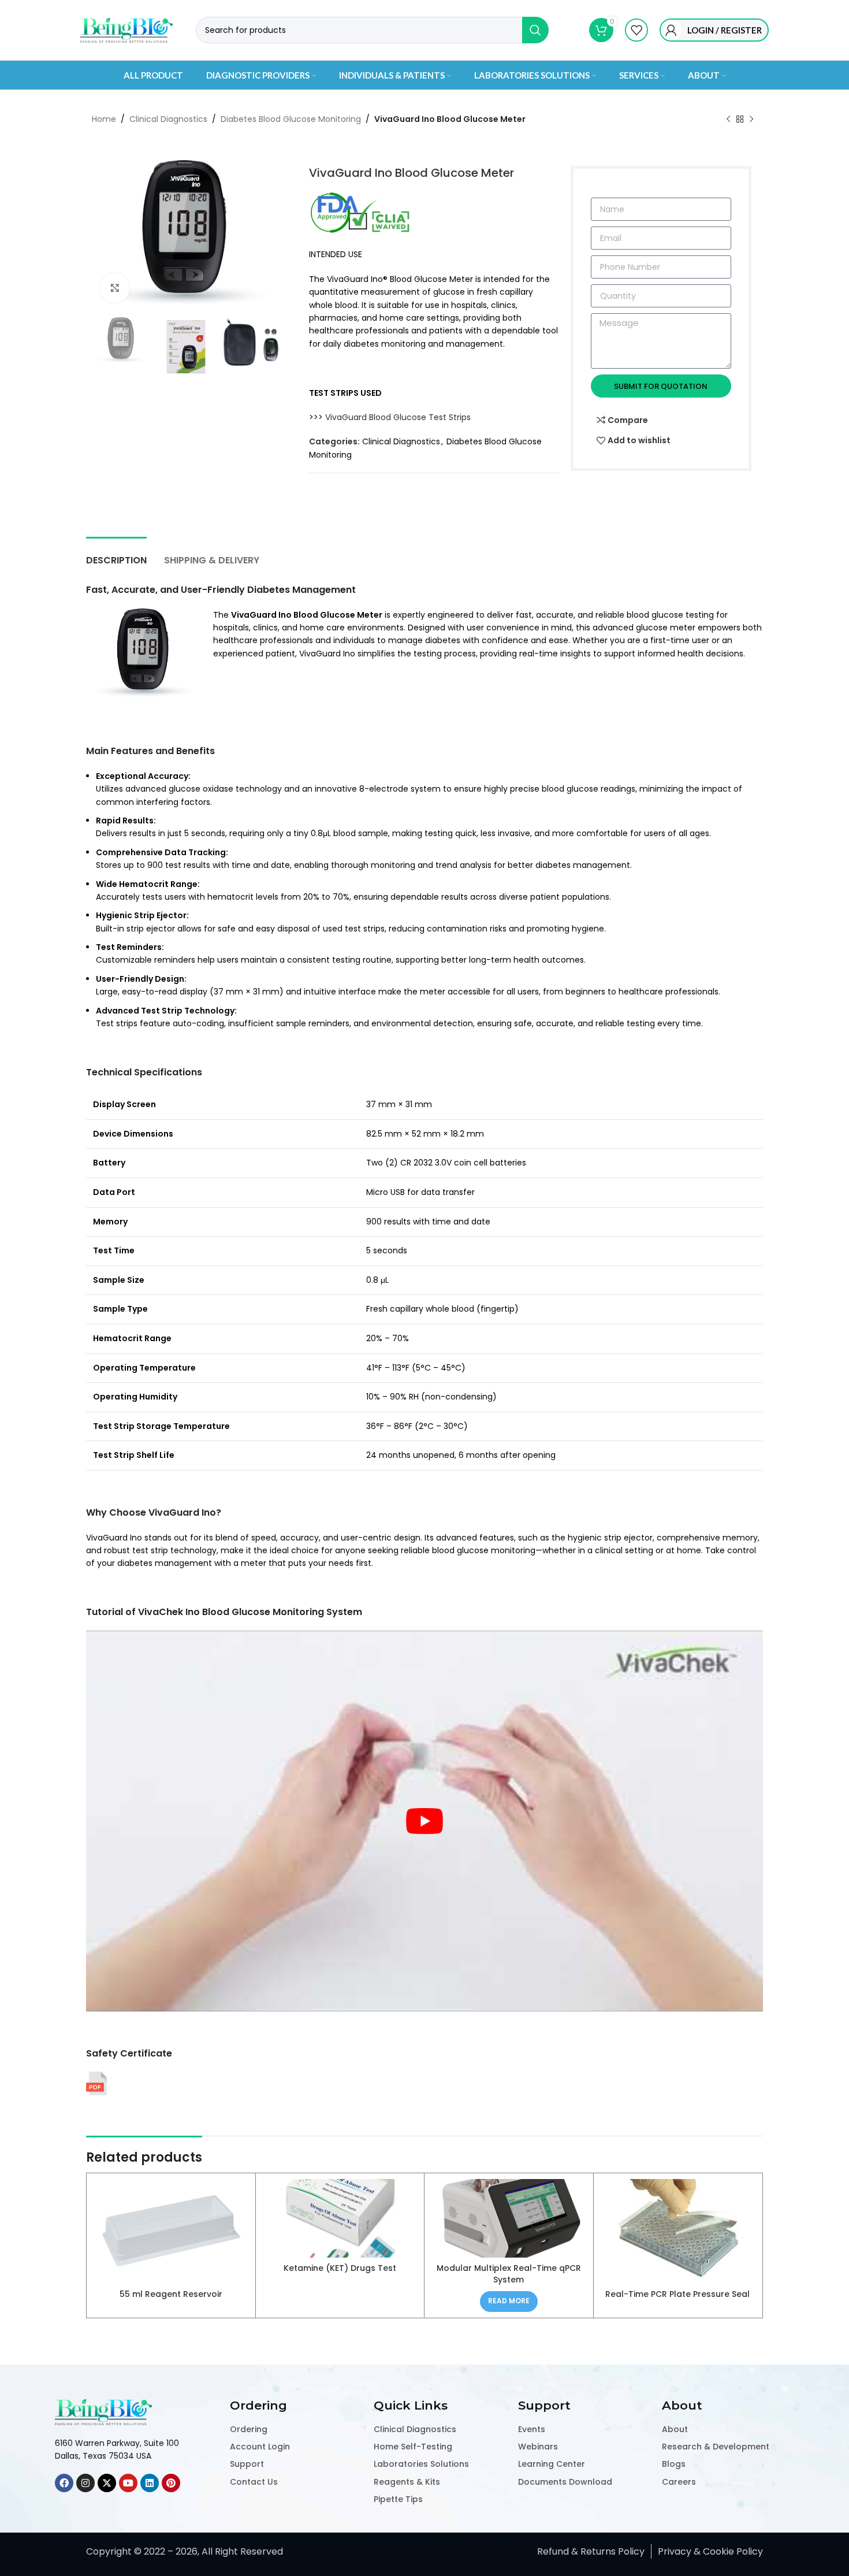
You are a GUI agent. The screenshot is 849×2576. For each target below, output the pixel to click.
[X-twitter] (107, 2483)
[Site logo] (126, 29)
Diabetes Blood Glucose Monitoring (291, 119)
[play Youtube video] (425, 1821)
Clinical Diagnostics (168, 119)
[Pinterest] (171, 2483)
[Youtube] (128, 2483)
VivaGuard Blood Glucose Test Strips (398, 417)
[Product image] (509, 2218)
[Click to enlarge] (115, 288)
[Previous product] (728, 120)
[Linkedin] (150, 2483)
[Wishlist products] (636, 30)
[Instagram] (85, 2483)
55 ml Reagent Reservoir (171, 2294)
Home (104, 119)
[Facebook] (64, 2483)
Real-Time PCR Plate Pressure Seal (677, 2294)
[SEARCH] (535, 30)
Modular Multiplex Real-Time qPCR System (509, 2274)
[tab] (116, 554)
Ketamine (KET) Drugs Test (340, 2268)
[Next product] (751, 120)
